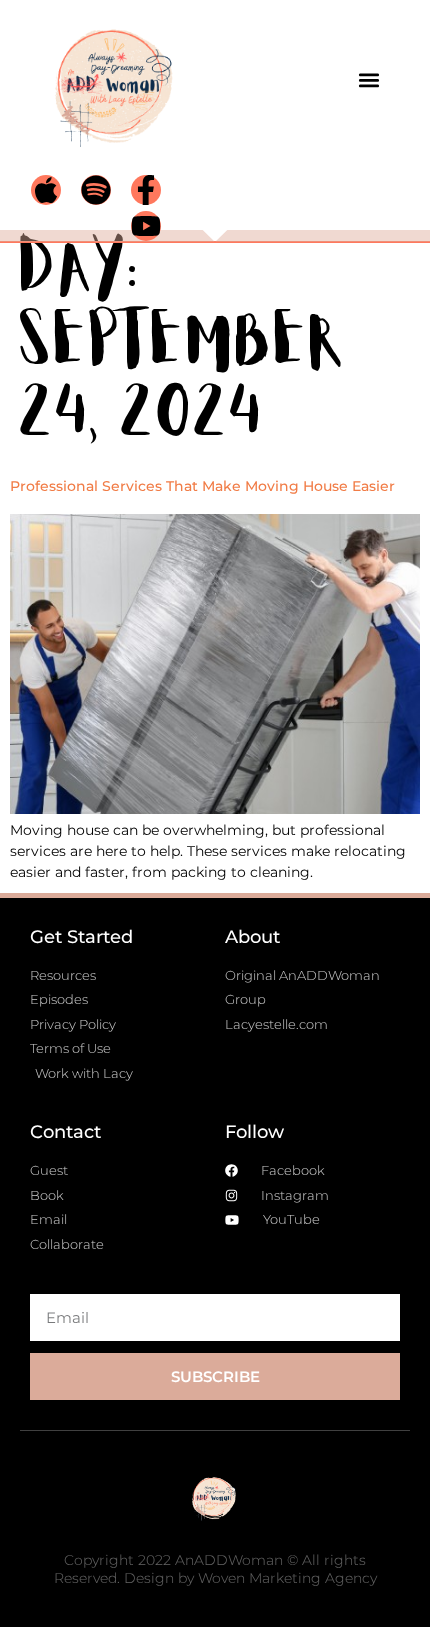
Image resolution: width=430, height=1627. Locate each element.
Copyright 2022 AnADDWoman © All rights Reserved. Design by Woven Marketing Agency (215, 1569)
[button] (368, 79)
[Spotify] (96, 190)
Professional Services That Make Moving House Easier (202, 486)
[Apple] (46, 190)
